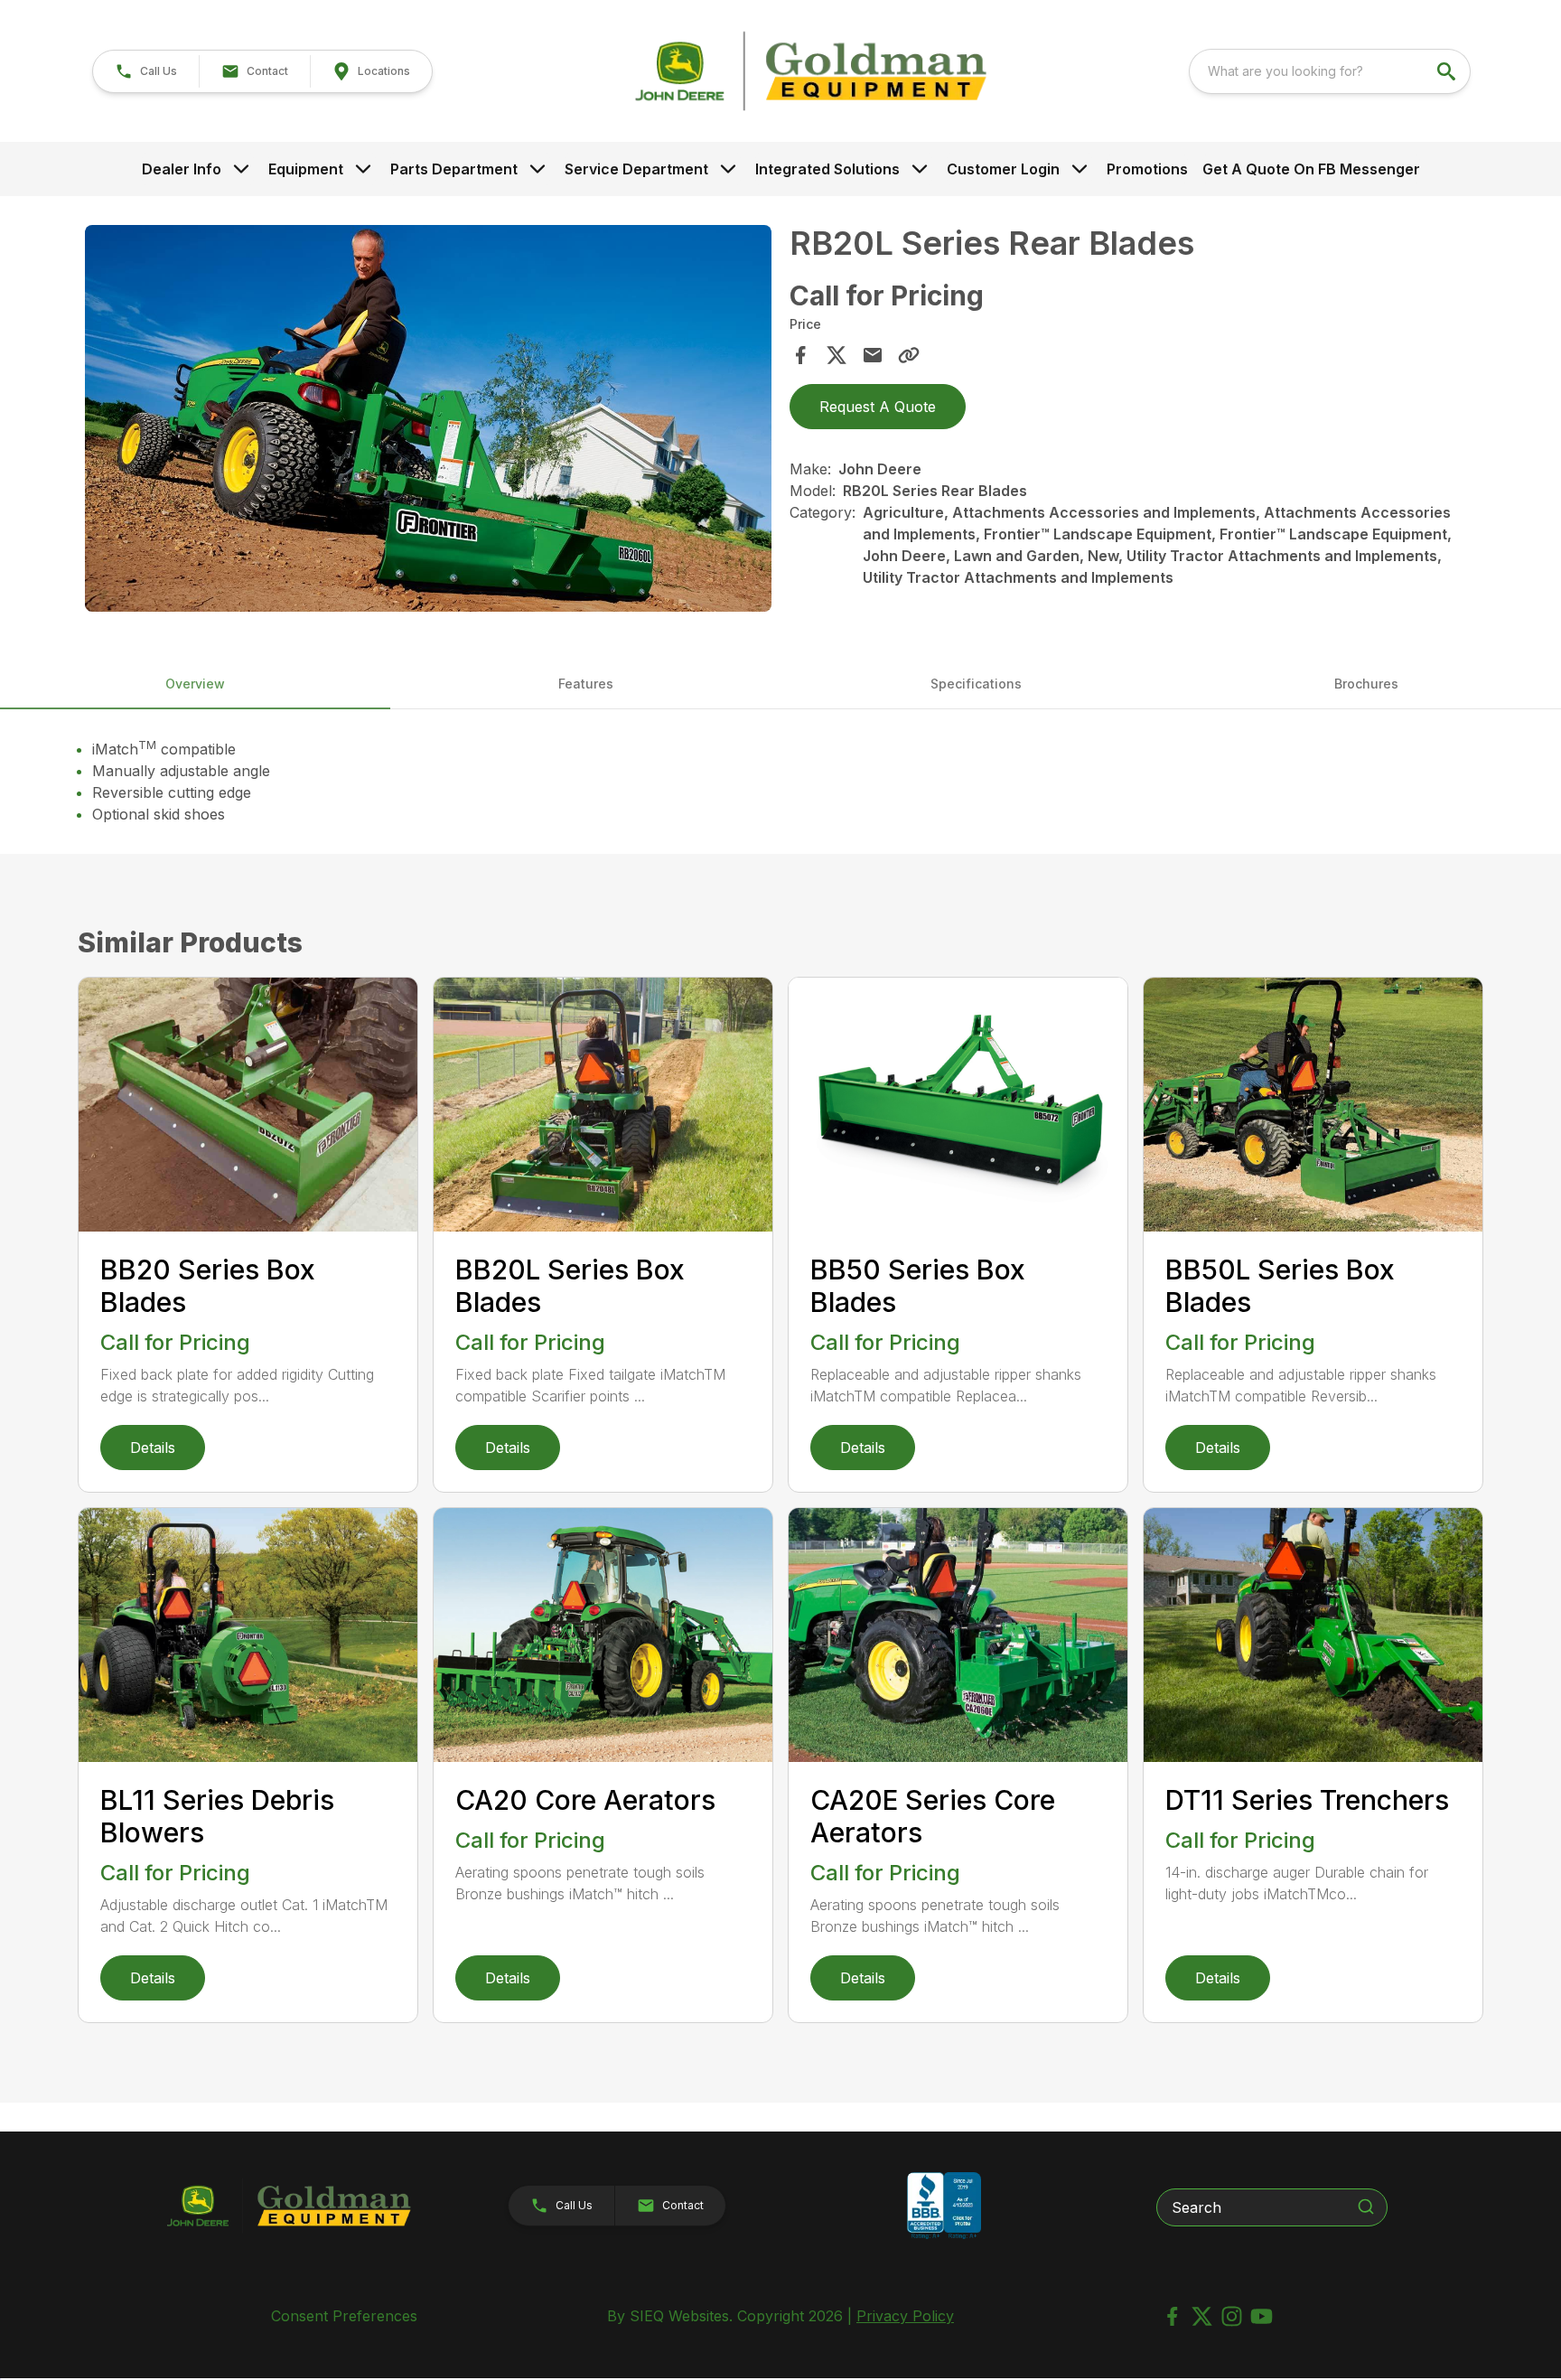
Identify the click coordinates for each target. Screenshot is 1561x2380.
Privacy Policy (905, 2316)
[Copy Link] (909, 355)
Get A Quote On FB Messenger (1311, 169)
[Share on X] (837, 355)
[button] (146, 71)
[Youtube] (1262, 2316)
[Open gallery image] (428, 418)
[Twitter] (1202, 2316)
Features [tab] (586, 684)
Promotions (1147, 169)
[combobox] (1330, 71)
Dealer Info (182, 169)
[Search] (1366, 2207)
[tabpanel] (428, 421)
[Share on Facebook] (800, 355)
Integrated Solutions (827, 169)
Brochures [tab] (1366, 684)
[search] (1448, 71)
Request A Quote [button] (878, 407)
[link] (371, 71)
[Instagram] (1232, 2316)
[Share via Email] (873, 355)
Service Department (636, 169)
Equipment (306, 169)
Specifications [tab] (976, 684)
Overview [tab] (195, 684)
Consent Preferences (344, 2316)
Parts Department (454, 169)
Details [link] (153, 1448)
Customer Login (1003, 169)
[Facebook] (1172, 2316)
